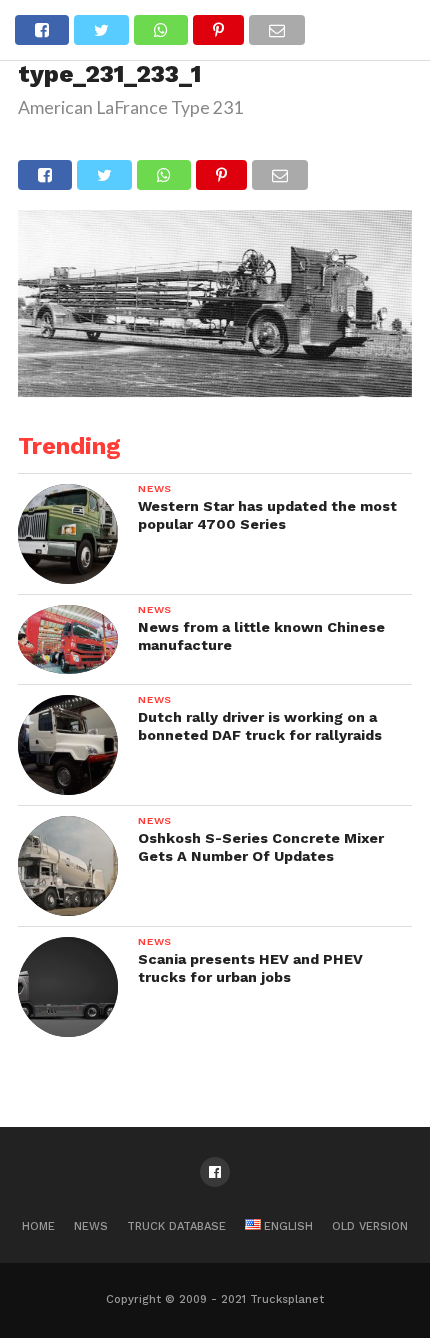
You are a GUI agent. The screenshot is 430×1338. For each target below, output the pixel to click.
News (91, 1226)
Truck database (176, 1226)
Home (38, 1226)
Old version (370, 1226)
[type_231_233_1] (215, 390)
